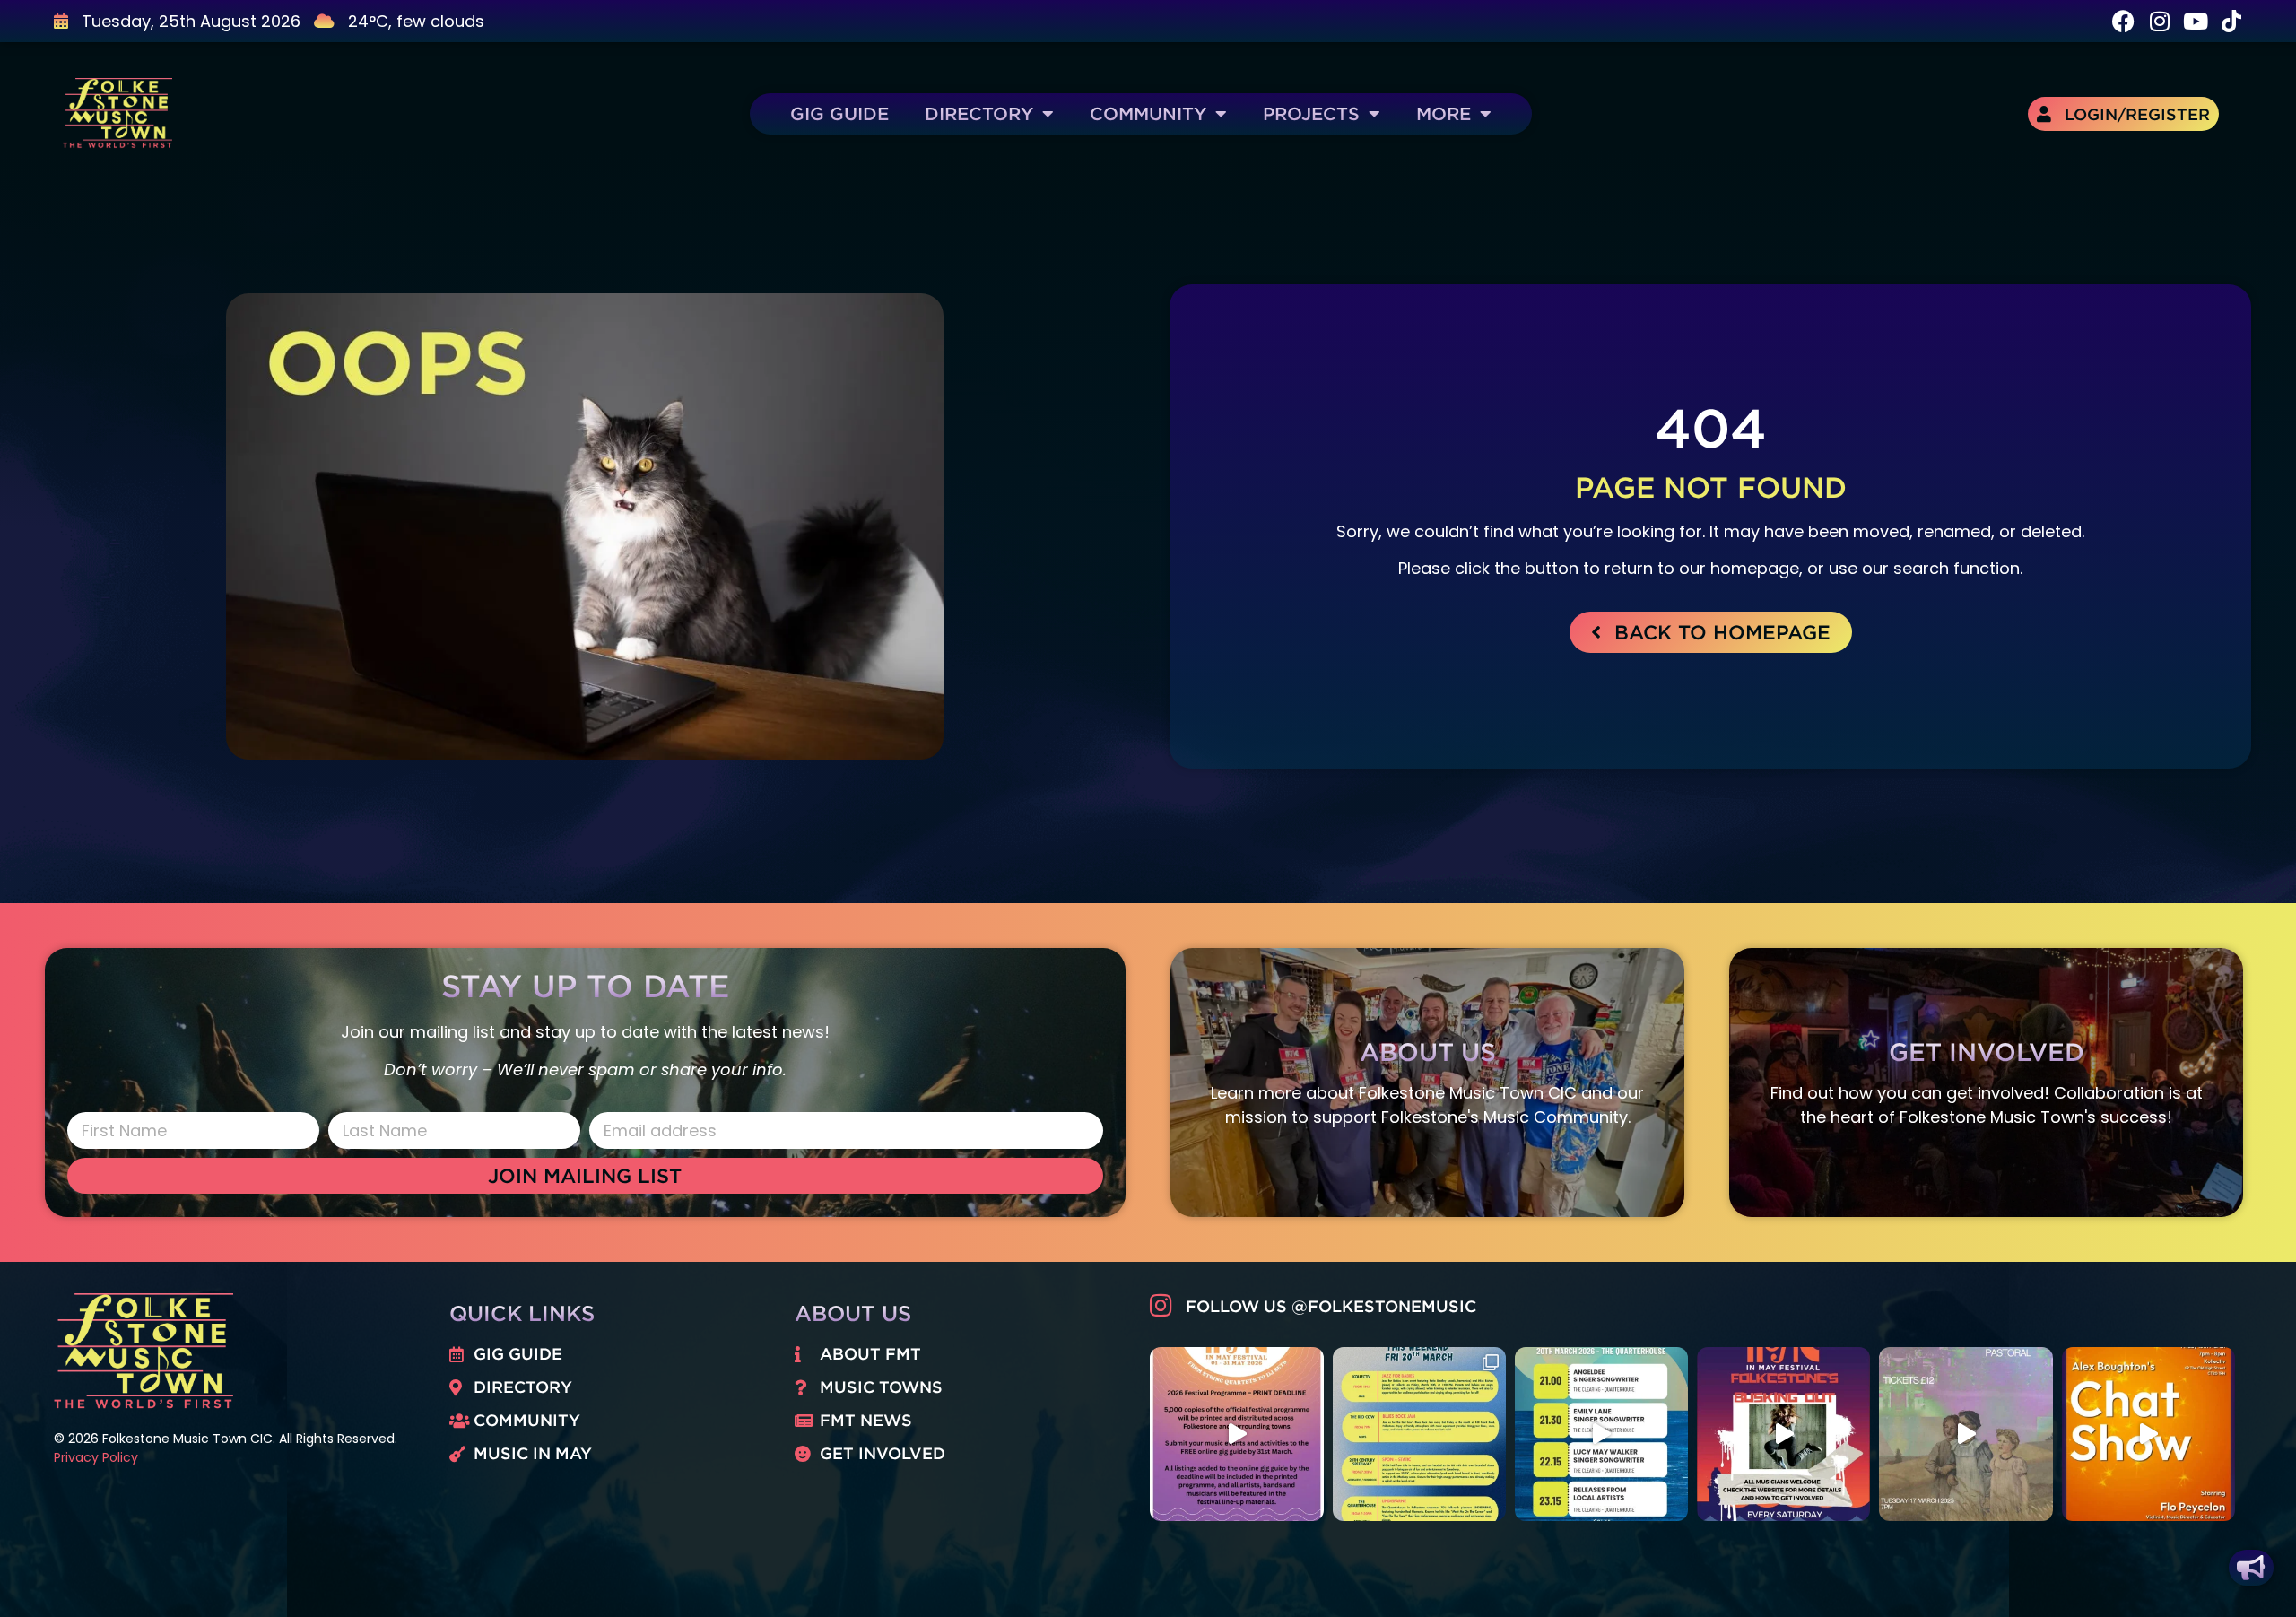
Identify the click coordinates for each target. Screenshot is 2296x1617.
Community (1148, 113)
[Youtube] (2195, 21)
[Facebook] (2123, 21)
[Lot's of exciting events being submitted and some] (1236, 1434)
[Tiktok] (2231, 21)
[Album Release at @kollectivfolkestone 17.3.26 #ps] (1966, 1434)
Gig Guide (839, 113)
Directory (979, 113)
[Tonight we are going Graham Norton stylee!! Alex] (2148, 1434)
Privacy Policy (96, 1457)
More (1444, 113)
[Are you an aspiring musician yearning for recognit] (1783, 1434)
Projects (1311, 113)
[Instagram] (2159, 21)
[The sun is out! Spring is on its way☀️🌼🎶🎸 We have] (1419, 1434)
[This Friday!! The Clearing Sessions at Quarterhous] (1601, 1434)
